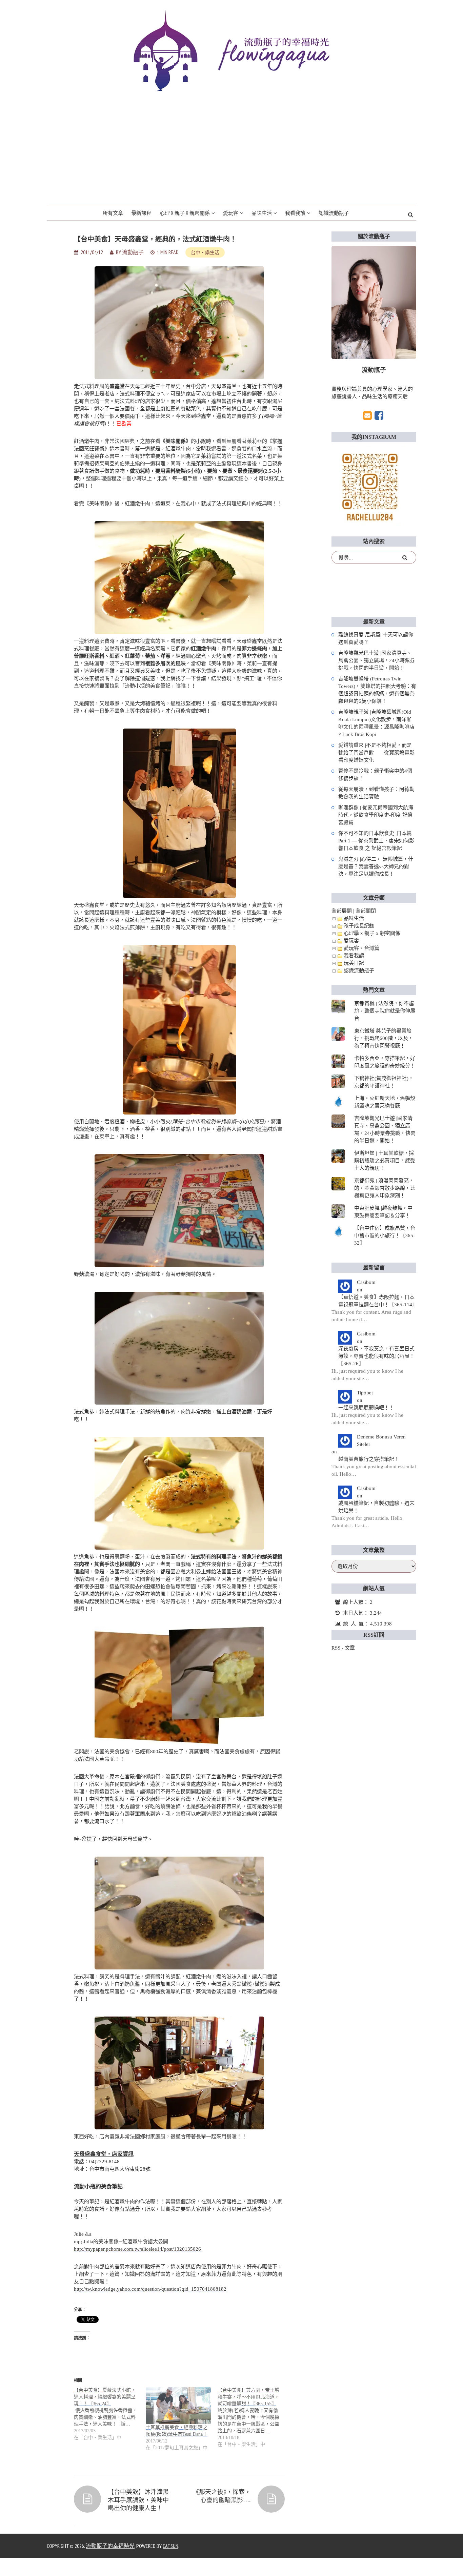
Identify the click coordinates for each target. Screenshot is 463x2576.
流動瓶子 (133, 252)
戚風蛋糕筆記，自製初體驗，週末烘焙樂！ (376, 1507)
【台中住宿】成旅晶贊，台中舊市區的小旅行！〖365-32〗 (385, 1235)
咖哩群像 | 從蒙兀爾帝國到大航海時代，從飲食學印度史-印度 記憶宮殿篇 (376, 815)
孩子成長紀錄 (359, 926)
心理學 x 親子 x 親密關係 (372, 933)
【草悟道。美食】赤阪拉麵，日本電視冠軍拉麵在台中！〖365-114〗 (377, 1301)
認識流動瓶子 (334, 213)
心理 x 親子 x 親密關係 (185, 213)
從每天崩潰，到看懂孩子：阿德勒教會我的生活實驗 (376, 793)
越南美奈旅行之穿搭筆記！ (369, 1459)
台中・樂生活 (205, 252)
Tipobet (365, 1393)
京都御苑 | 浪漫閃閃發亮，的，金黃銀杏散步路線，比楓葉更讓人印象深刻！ (385, 1188)
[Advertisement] (231, 155)
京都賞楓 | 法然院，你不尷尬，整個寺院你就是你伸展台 (385, 1011)
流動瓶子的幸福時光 (110, 2546)
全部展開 (342, 911)
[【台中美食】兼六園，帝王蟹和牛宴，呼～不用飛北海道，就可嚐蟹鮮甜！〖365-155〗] (254, 2417)
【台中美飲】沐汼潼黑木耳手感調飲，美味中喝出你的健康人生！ (138, 2500)
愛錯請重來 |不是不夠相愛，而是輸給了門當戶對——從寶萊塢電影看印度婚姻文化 (376, 753)
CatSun (170, 2546)
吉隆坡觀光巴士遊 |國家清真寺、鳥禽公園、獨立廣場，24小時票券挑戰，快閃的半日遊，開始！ (377, 660)
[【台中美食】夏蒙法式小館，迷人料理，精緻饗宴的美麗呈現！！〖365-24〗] (110, 2414)
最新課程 (141, 213)
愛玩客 (231, 213)
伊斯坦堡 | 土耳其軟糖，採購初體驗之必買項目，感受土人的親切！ (385, 1161)
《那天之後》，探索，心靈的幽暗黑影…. (222, 2496)
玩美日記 (354, 963)
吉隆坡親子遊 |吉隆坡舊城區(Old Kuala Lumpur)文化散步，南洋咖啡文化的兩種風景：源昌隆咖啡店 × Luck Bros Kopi (376, 723)
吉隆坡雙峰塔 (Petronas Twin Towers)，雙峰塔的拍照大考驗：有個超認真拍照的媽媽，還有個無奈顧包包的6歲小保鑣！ (377, 690)
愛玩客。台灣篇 (361, 948)
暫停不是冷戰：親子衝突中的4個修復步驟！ (375, 775)
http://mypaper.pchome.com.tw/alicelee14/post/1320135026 (137, 2249)
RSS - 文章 (343, 1648)
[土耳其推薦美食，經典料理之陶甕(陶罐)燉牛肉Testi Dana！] (178, 2406)
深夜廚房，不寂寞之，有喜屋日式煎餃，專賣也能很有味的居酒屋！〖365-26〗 (376, 1356)
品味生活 (262, 213)
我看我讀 (295, 213)
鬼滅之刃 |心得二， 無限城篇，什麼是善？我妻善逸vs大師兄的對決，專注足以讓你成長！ (376, 866)
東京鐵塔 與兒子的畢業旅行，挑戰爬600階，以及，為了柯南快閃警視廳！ (384, 1038)
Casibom (366, 1282)
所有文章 (113, 213)
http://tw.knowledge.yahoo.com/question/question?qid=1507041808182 (150, 2289)
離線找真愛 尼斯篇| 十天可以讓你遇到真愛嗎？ (376, 638)
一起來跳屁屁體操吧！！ (366, 1408)
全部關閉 (366, 911)
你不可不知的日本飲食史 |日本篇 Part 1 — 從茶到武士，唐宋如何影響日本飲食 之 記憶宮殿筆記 (376, 841)
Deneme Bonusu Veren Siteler (381, 1440)
